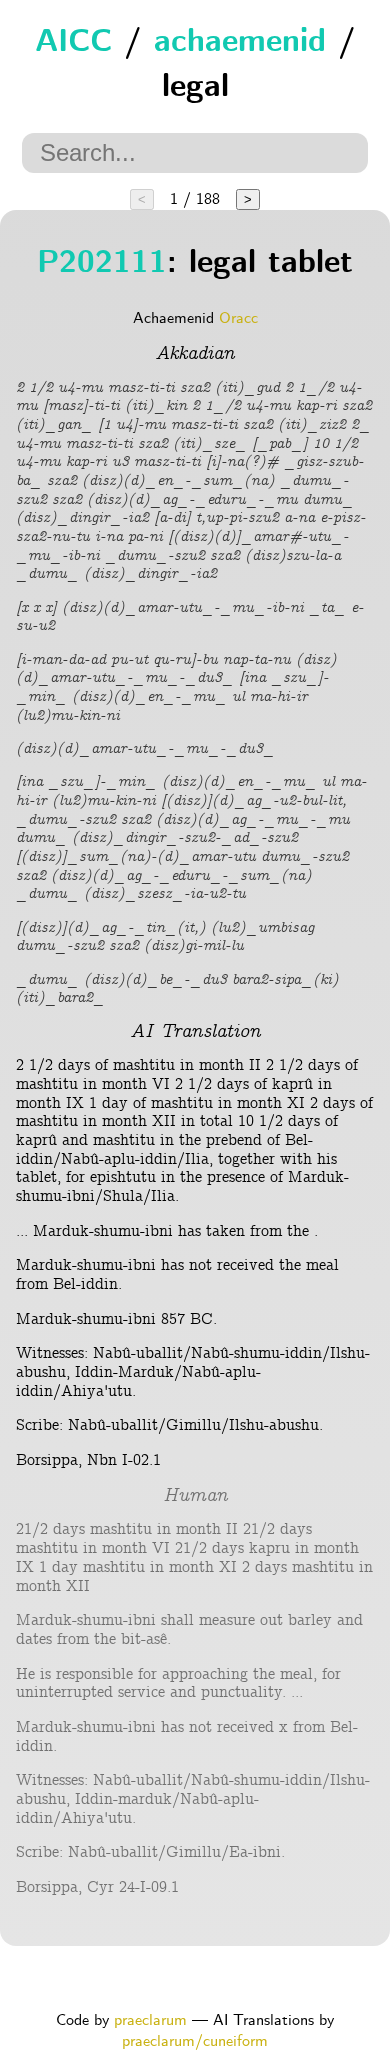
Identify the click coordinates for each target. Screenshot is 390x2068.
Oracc (238, 318)
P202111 (102, 264)
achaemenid (240, 43)
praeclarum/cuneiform (195, 2041)
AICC (73, 43)
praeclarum (150, 2020)
